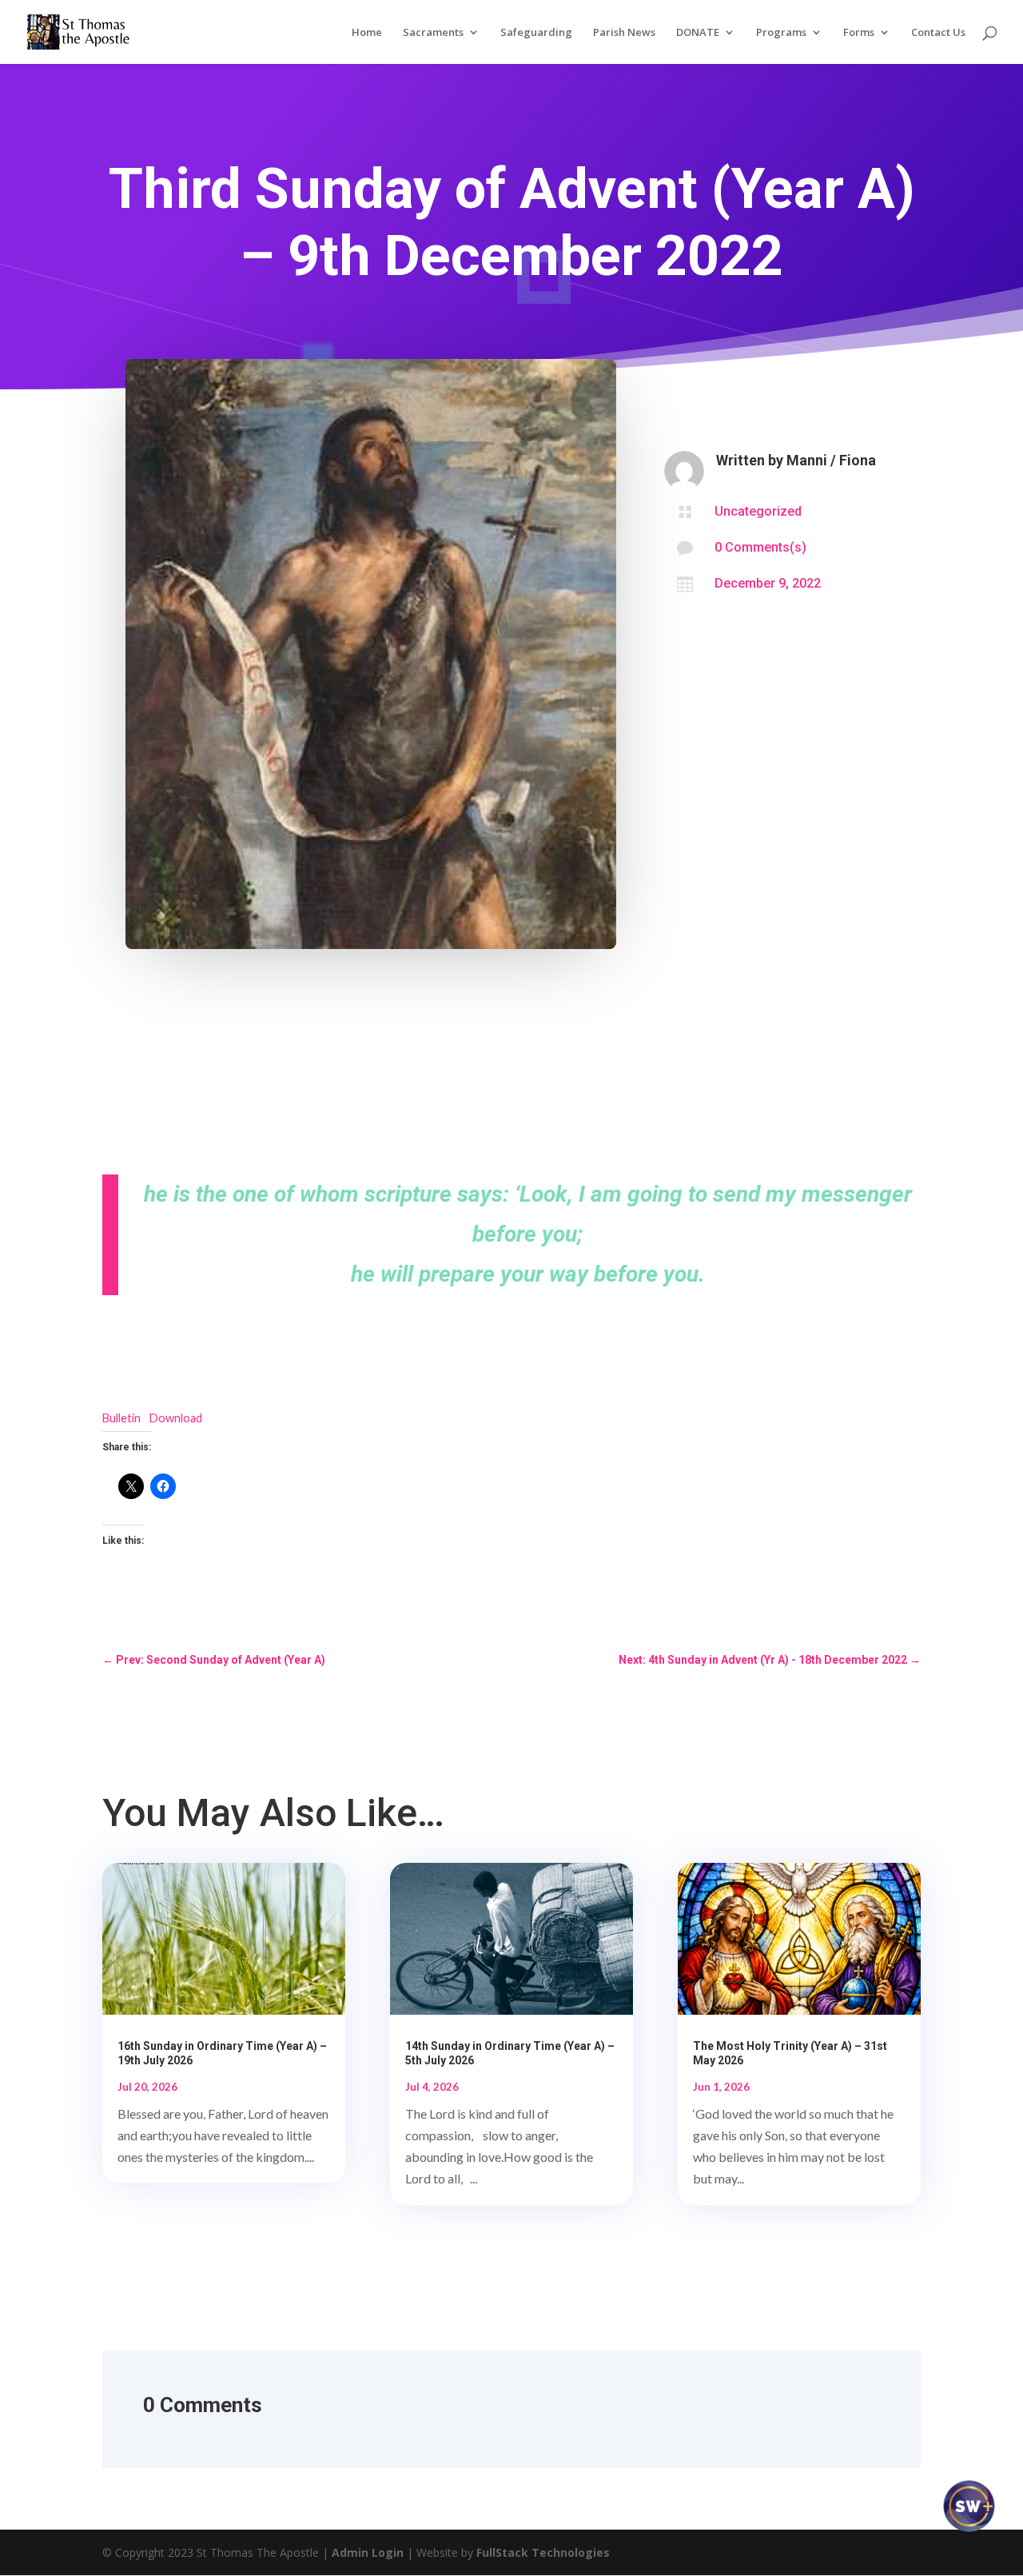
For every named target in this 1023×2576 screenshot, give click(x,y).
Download (176, 1418)
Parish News (624, 33)
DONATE (698, 33)
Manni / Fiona (831, 460)
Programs (781, 33)
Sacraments (433, 33)
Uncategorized (758, 511)
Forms (859, 33)
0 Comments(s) (760, 547)
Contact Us (938, 33)
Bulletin (121, 1418)
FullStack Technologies (543, 2552)
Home (367, 33)
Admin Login (368, 2552)
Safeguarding (536, 33)
